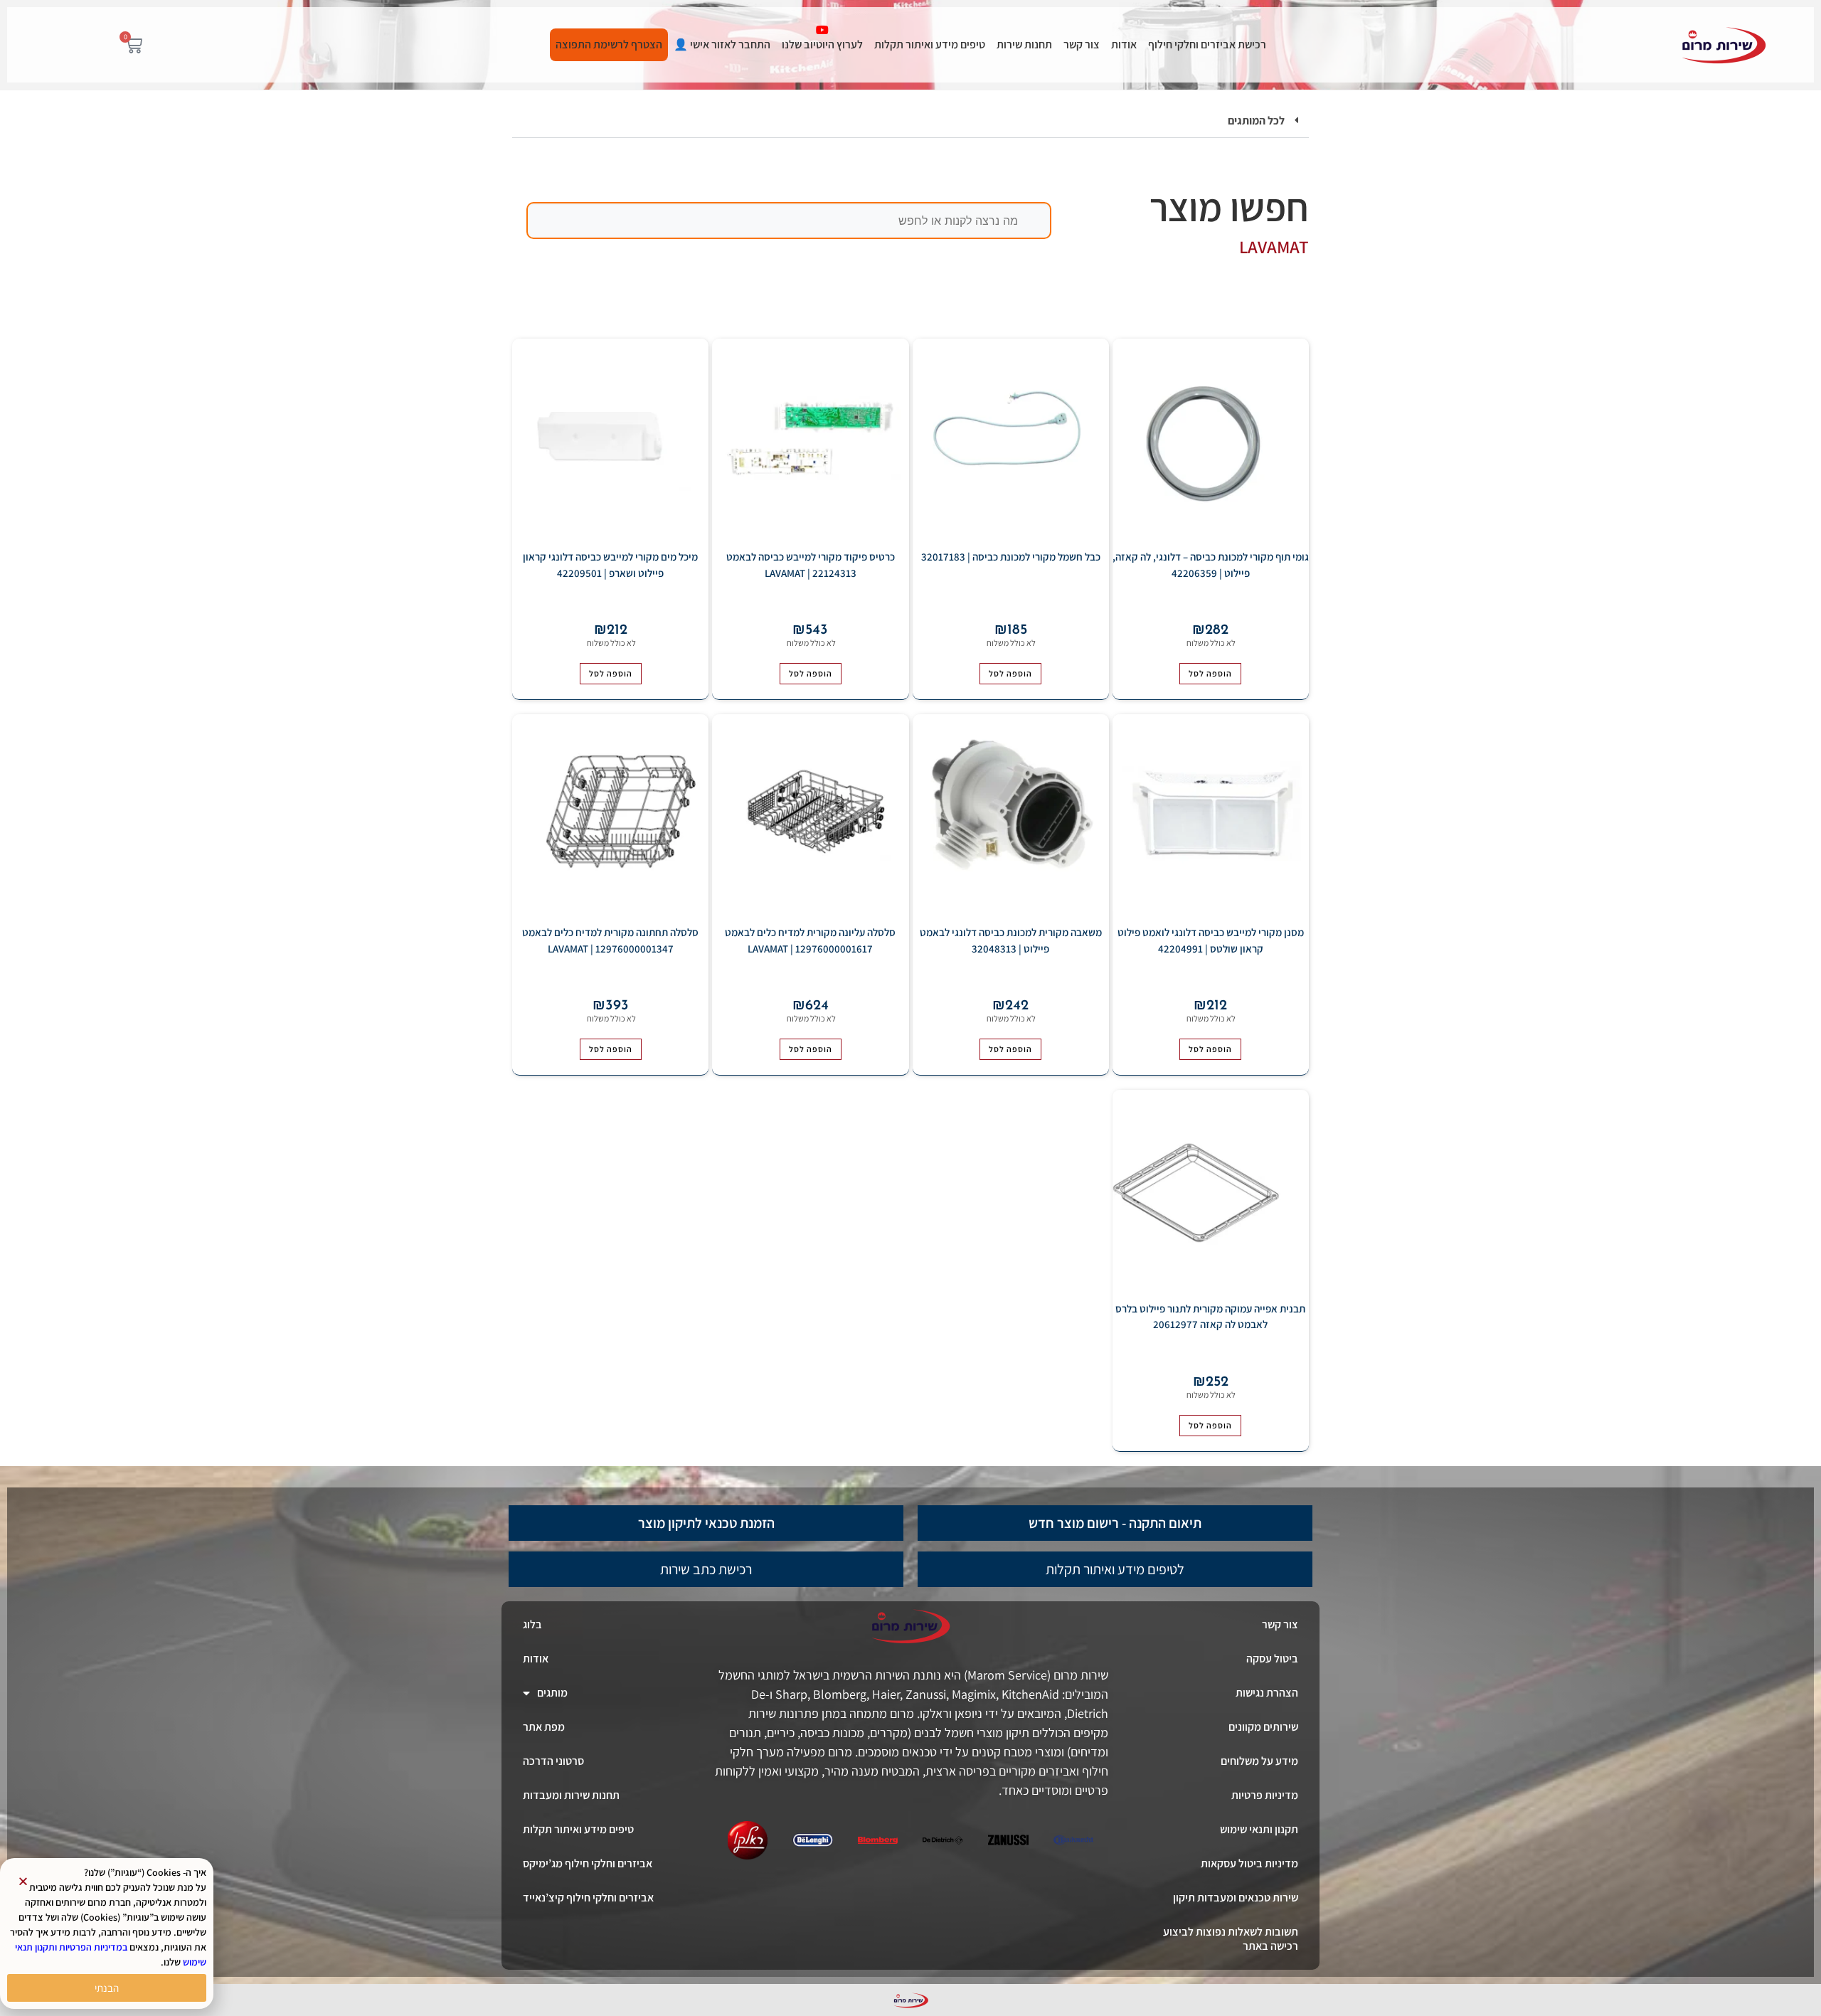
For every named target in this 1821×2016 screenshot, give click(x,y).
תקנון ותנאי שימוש (1259, 1829)
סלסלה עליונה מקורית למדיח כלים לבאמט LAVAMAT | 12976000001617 (810, 940)
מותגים (552, 1693)
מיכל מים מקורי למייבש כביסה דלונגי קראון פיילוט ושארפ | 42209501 (610, 565)
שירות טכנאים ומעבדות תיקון (1236, 1898)
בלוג (532, 1624)
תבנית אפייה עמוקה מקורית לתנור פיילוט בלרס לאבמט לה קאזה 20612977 (1210, 1317)
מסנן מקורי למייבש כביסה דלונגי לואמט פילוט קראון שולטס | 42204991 (1211, 940)
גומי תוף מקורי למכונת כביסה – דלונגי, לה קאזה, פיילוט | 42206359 (1211, 565)
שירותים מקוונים (1263, 1727)
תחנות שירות (1024, 44)
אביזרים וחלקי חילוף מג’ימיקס (588, 1863)
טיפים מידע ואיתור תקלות (930, 44)
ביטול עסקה (1272, 1659)
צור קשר (1082, 44)
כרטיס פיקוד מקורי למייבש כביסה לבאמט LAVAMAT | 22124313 (811, 565)
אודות (1124, 44)
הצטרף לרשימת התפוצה (609, 44)
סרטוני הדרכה (553, 1761)
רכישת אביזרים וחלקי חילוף (1207, 44)
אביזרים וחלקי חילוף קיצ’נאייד (588, 1898)
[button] (910, 121)
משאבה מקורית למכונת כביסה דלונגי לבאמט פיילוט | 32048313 (1011, 940)
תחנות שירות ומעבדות (571, 1795)
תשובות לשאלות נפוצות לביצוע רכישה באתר (1231, 1939)
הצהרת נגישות (1267, 1693)
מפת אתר (544, 1727)
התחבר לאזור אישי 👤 (722, 44)
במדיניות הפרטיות (93, 1947)
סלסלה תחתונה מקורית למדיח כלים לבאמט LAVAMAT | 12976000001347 (610, 940)
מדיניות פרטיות (1265, 1795)
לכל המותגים (1256, 121)
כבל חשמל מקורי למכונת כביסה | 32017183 (1011, 557)
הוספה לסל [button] (1210, 673)
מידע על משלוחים (1259, 1761)
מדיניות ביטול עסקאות (1249, 1863)
